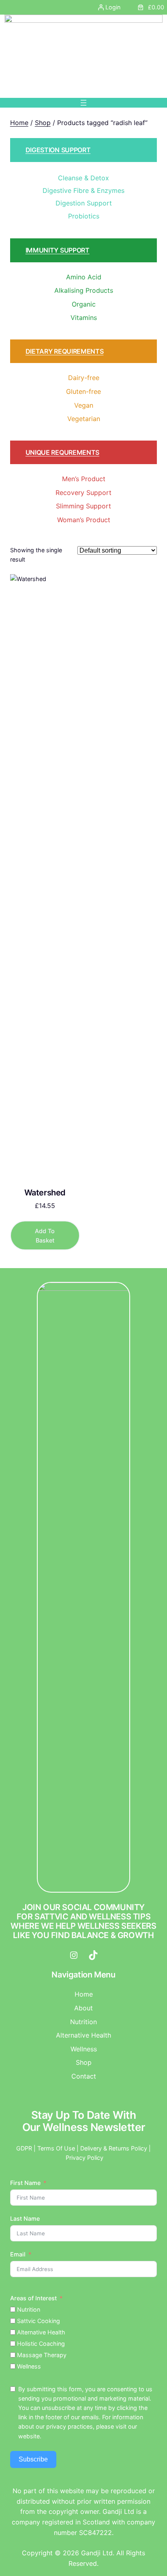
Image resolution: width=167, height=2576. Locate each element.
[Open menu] (83, 103)
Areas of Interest (33, 2298)
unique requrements (62, 452)
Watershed (45, 1193)
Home (19, 123)
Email (18, 2254)
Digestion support (58, 150)
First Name (25, 2183)
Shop (43, 123)
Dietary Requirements (65, 351)
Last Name (25, 2218)
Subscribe (33, 2459)
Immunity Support (58, 250)
